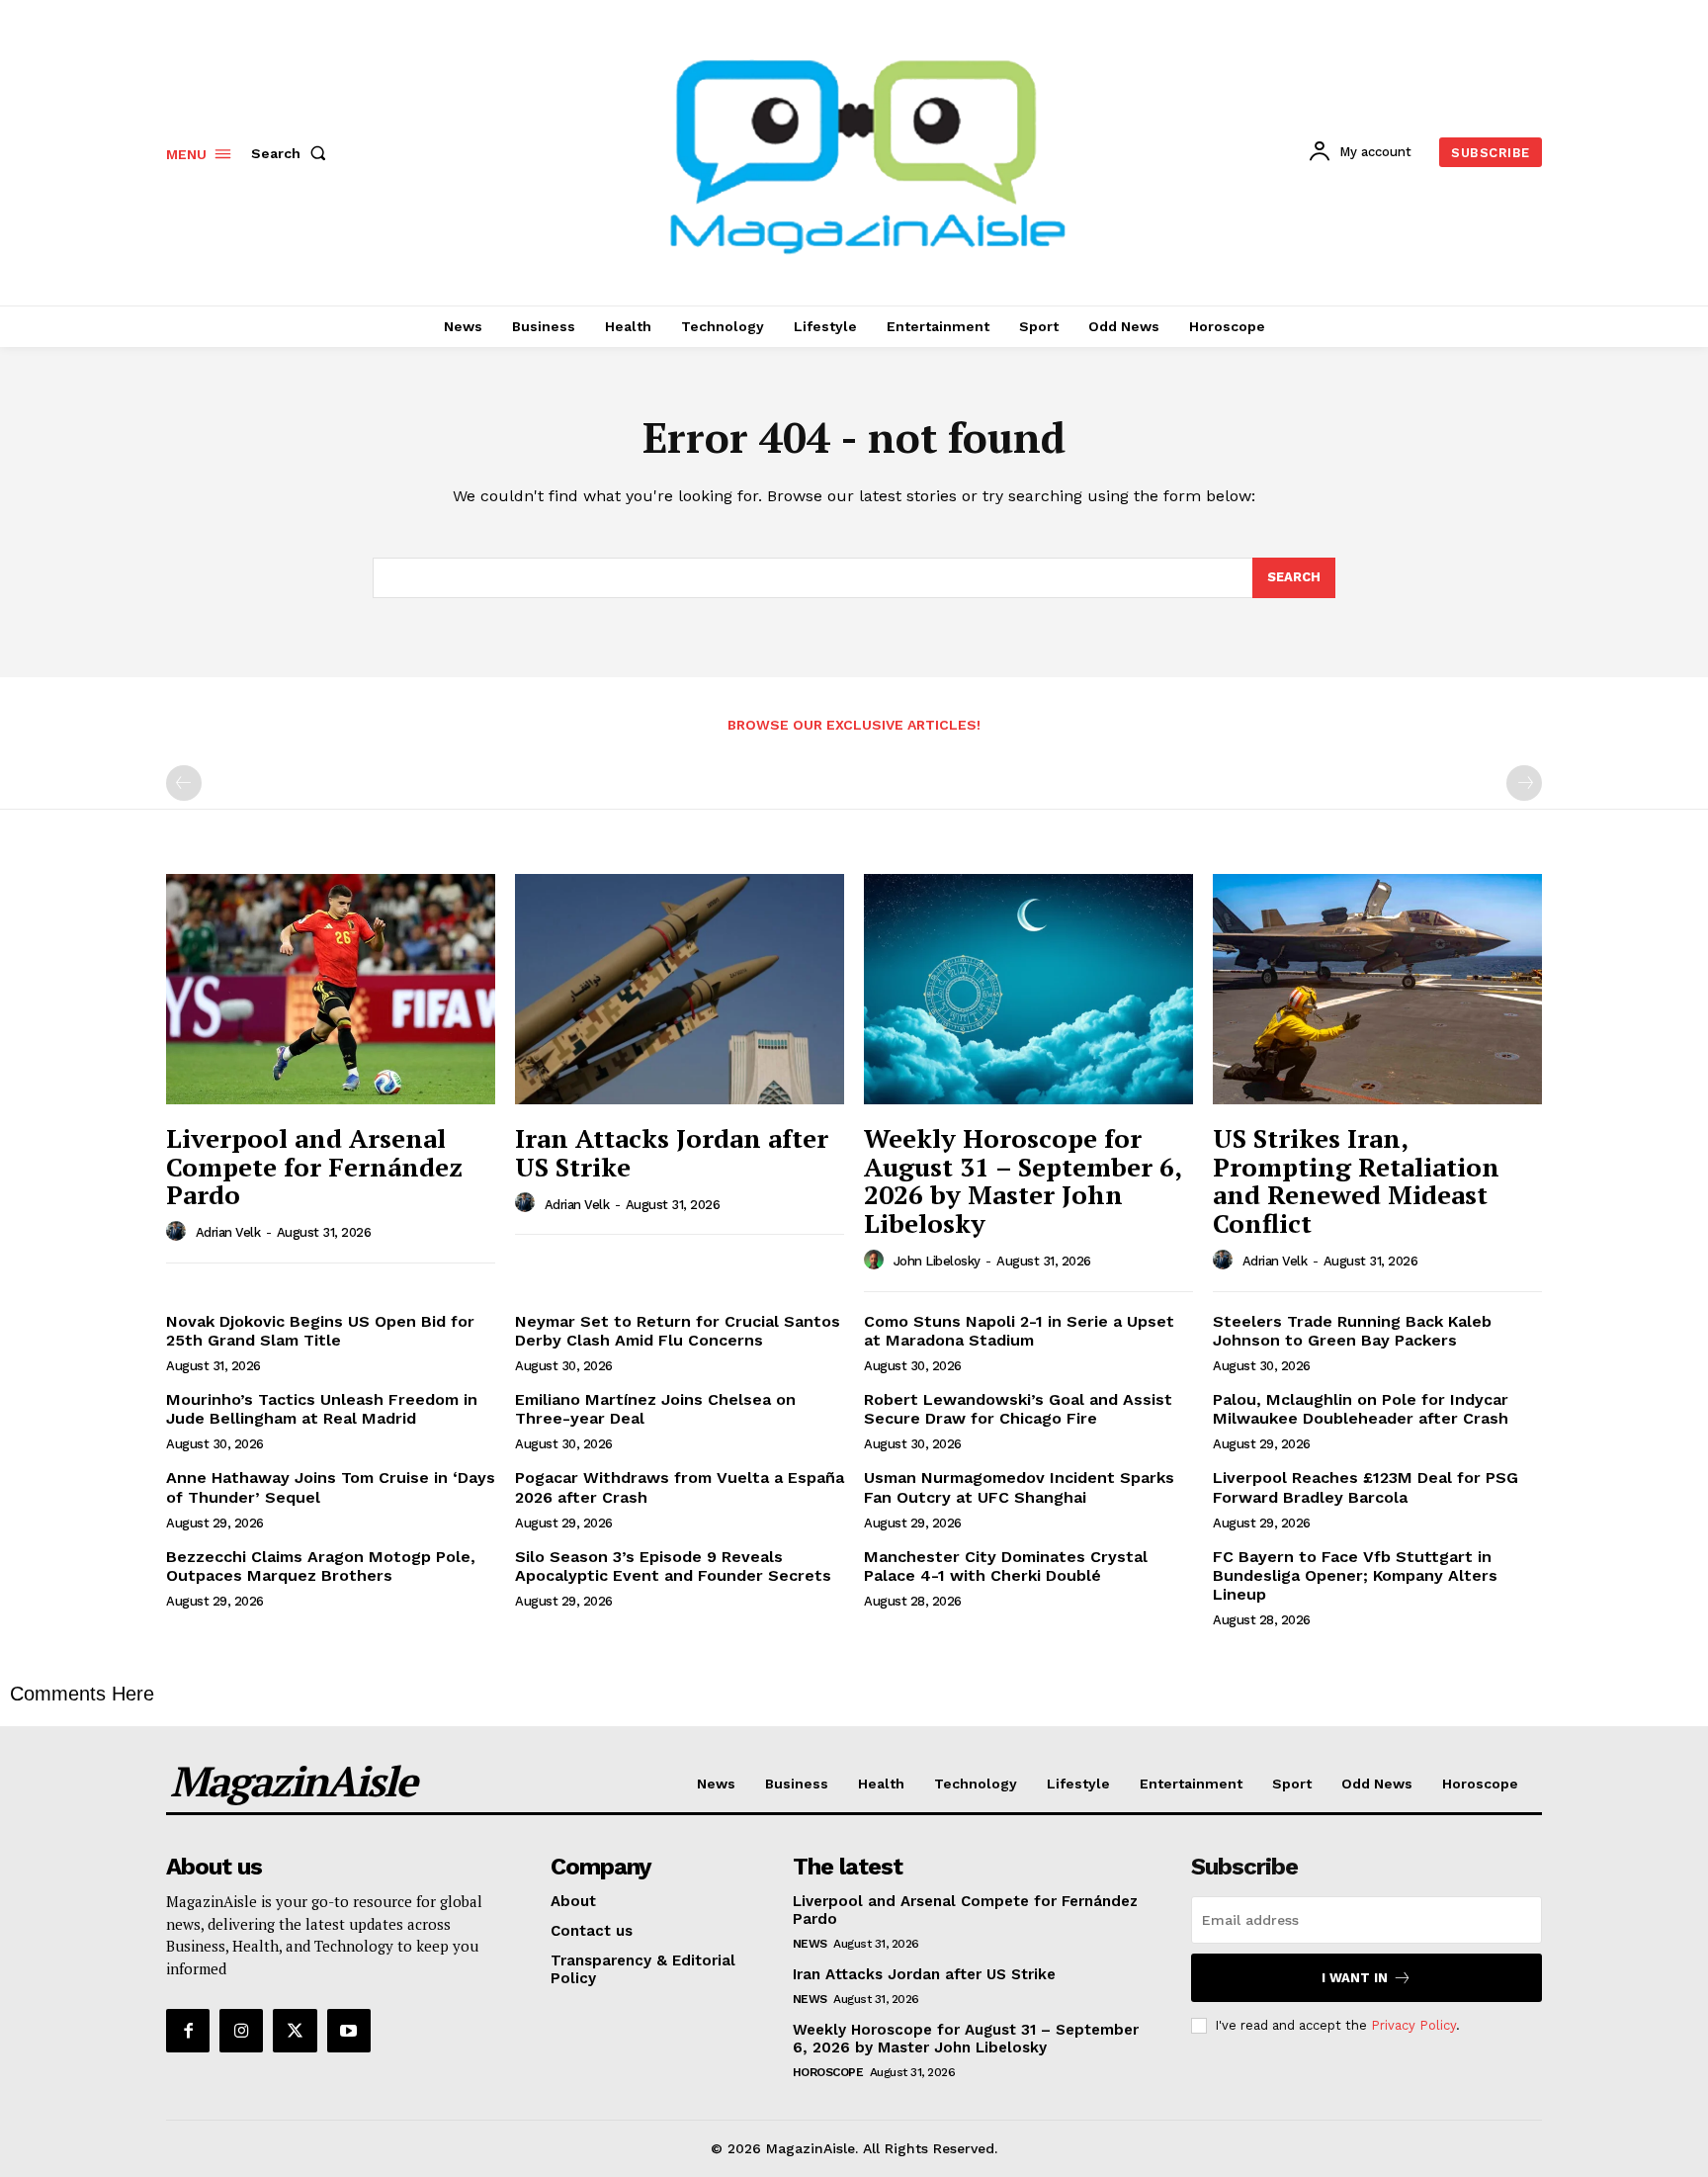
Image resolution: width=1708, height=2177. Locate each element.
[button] (293, 153)
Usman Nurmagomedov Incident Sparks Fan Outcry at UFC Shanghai (1019, 1487)
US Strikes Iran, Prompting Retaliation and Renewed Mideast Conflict (1356, 1180)
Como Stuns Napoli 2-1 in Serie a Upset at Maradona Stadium (1019, 1331)
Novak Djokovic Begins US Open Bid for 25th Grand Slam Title (320, 1331)
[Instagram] (241, 2031)
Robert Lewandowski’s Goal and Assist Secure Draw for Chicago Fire (1018, 1409)
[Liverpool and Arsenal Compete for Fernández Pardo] (331, 989)
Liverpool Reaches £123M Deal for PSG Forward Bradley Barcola (1366, 1487)
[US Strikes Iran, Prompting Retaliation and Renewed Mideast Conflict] (1377, 989)
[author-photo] (179, 1232)
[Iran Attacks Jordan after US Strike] (680, 989)
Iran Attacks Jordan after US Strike (672, 1152)
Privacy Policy (1413, 2025)
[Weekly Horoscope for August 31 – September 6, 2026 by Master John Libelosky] (1028, 989)
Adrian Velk (228, 1232)
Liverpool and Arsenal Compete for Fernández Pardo (314, 1166)
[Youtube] (349, 2031)
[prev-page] (184, 783)
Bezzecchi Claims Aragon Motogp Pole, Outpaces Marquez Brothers (321, 1566)
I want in (1355, 1978)
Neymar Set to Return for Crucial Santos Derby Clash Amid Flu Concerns (678, 1331)
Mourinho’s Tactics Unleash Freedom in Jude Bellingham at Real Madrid (322, 1409)
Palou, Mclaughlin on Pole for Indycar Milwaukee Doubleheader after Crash (1361, 1409)
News (810, 1944)
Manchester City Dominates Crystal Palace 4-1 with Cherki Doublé (1006, 1566)
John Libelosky (937, 1261)
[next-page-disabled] (1524, 783)
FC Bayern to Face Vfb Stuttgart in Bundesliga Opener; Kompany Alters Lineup (1355, 1575)
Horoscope (828, 2072)
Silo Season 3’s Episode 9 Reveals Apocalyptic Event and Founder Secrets (673, 1566)
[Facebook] (188, 2031)
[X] (295, 2031)
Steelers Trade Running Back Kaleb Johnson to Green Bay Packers (1352, 1331)
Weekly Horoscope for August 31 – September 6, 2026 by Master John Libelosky (1023, 1180)
